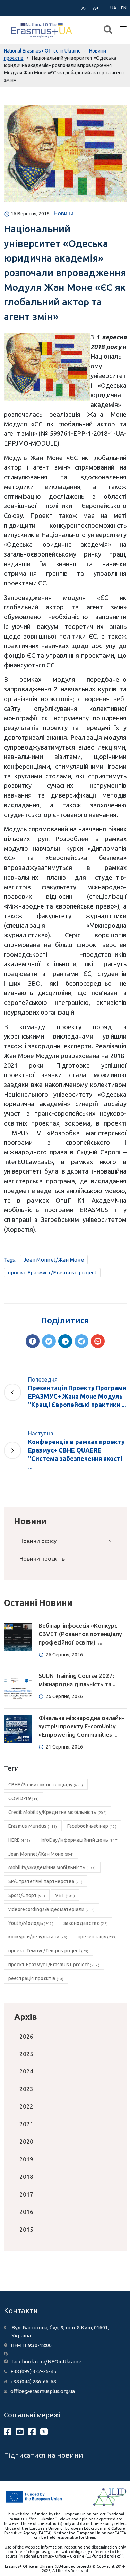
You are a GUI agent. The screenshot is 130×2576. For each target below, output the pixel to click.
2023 (26, 2089)
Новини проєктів (42, 1558)
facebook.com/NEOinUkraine (46, 2362)
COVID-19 (24, 1798)
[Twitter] (49, 1341)
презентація (97, 1937)
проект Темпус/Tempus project (49, 1951)
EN (124, 8)
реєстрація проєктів (36, 1978)
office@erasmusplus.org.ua (43, 2391)
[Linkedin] (65, 1341)
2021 (26, 2124)
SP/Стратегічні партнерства (45, 1881)
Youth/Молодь (31, 1923)
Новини (64, 213)
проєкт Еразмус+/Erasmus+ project (52, 1273)
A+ (96, 8)
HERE (19, 1840)
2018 (26, 2177)
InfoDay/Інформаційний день (80, 1840)
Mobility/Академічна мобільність (52, 1867)
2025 (26, 2054)
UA (113, 8)
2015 (26, 2229)
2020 (26, 2141)
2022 (26, 2106)
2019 (26, 2159)
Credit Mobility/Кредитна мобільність (58, 1812)
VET (65, 1895)
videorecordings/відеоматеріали (52, 1909)
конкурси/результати (38, 1937)
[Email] (98, 1341)
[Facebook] (33, 1341)
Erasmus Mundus (33, 1826)
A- (84, 8)
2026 (26, 2036)
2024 (26, 2071)
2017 (26, 2194)
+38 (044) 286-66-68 (33, 2381)
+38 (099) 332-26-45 (33, 2371)
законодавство (86, 1923)
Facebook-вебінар (92, 1826)
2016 (26, 2212)
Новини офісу (38, 1541)
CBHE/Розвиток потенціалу (46, 1785)
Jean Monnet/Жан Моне (54, 1260)
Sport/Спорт (27, 1895)
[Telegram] (81, 1341)
